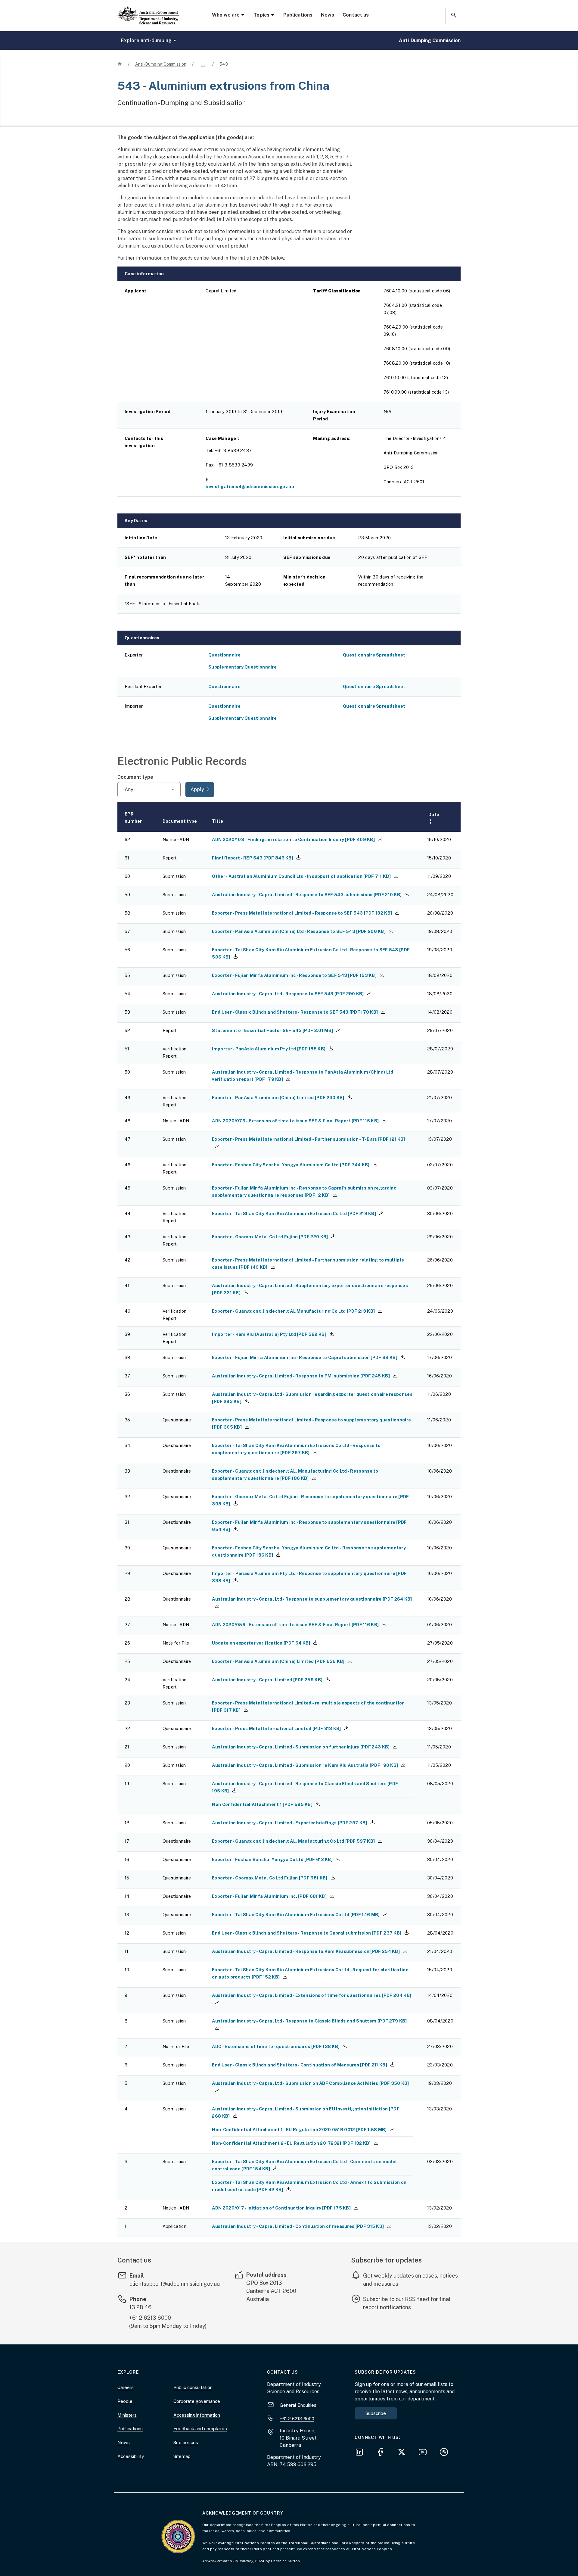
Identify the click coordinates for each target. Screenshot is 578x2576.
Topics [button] (261, 15)
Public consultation (193, 2387)
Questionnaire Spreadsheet (374, 655)
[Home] (148, 11)
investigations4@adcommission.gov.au (250, 487)
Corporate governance (197, 2401)
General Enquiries (298, 2405)
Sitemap (182, 2456)
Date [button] (434, 818)
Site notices (186, 2442)
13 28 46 (141, 2307)
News (328, 15)
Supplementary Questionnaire (242, 667)
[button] (453, 16)
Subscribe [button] (376, 2413)
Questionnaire (224, 655)
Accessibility (131, 2456)
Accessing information (197, 2415)
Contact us (356, 15)
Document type (135, 777)
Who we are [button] (226, 15)
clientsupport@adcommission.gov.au (175, 2284)
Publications (298, 15)
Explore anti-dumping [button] (146, 41)
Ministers (127, 2415)
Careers (126, 2387)
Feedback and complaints (200, 2429)
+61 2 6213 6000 (150, 2318)
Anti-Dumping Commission (430, 41)
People (125, 2401)
